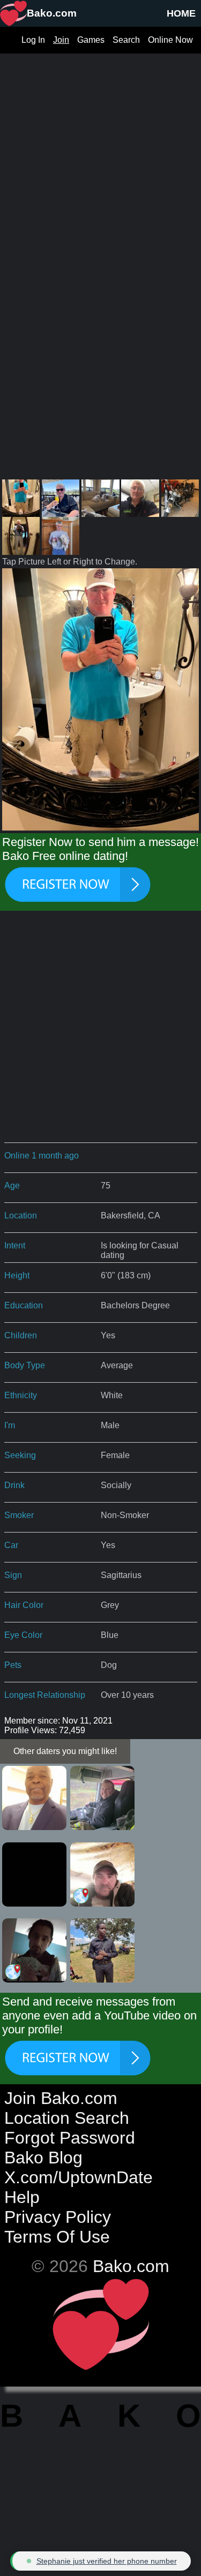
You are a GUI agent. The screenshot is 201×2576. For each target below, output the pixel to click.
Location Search (67, 2118)
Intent (15, 1245)
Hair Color (24, 1605)
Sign (13, 1575)
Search (126, 40)
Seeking (20, 1455)
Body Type (25, 1365)
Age (12, 1186)
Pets (13, 1665)
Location (21, 1215)
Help (22, 2197)
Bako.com (131, 2266)
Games (91, 40)
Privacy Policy (58, 2217)
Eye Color (23, 1635)
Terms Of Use (57, 2237)
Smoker (19, 1515)
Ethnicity (21, 1395)
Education (24, 1305)
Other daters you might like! (65, 1751)
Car (11, 1545)
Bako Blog (43, 2158)
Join (61, 40)
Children (21, 1335)
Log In (33, 40)
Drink (14, 1485)
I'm (10, 1425)
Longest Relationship (45, 1695)
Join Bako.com (61, 2098)
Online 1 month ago (42, 1156)
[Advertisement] (100, 154)
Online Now (170, 40)
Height (17, 1275)
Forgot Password (70, 2138)
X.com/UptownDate (79, 2177)
